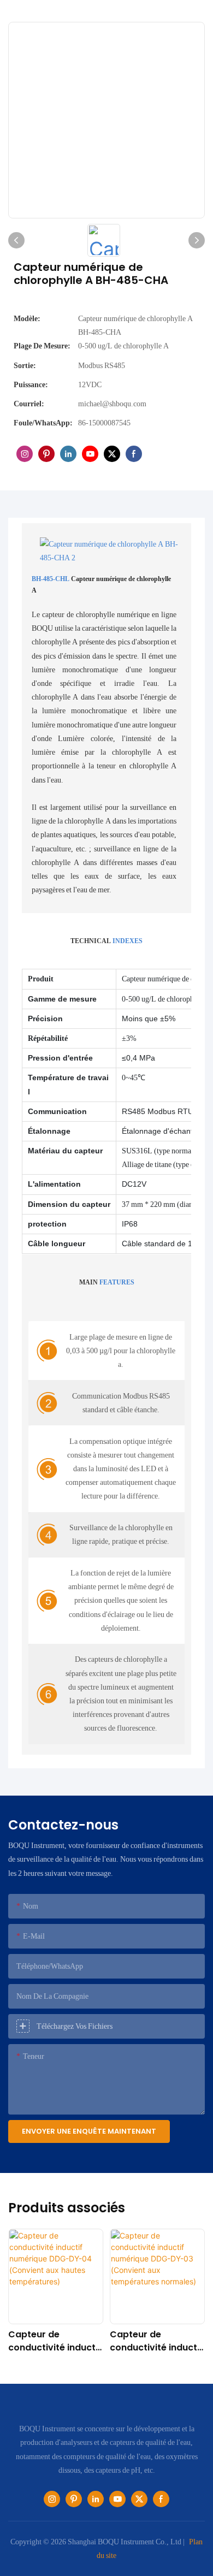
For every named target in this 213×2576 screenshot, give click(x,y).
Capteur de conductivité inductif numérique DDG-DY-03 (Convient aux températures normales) (156, 2341)
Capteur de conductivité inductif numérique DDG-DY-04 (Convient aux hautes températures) (55, 2341)
